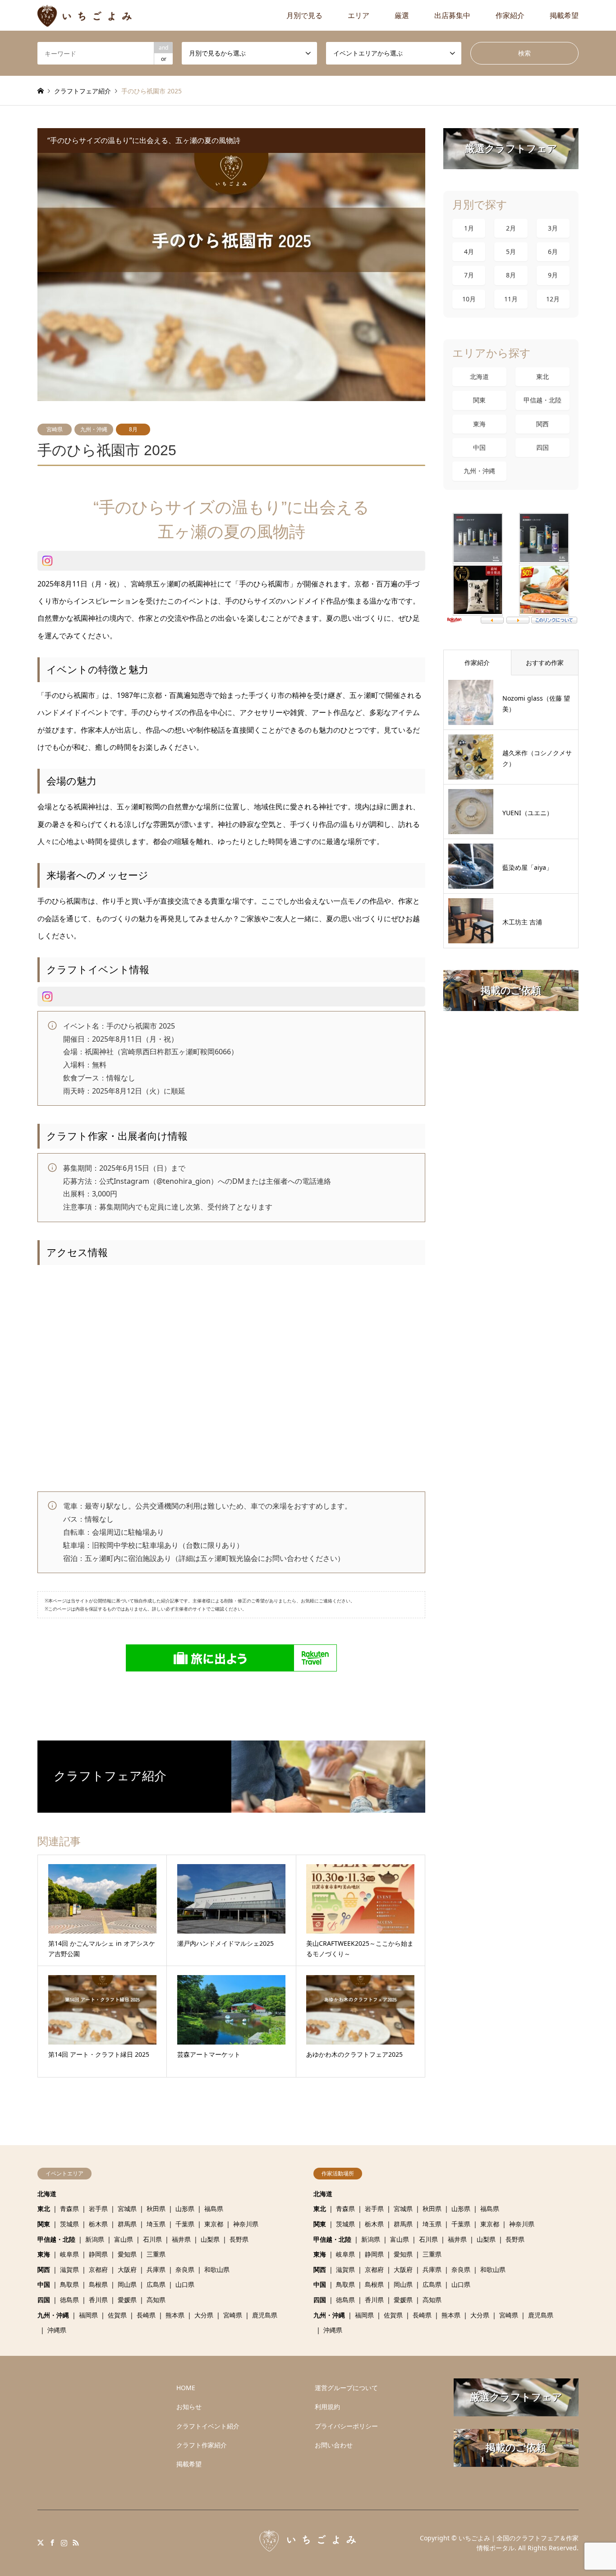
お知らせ (189, 2407)
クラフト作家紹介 (202, 2445)
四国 (542, 447)
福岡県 (88, 2315)
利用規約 (327, 2407)
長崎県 (146, 2315)
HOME (186, 2388)
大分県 (204, 2315)
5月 (511, 252)
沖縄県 (57, 2330)
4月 (469, 252)
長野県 (239, 2239)
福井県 (181, 2239)
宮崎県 (55, 429)
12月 (553, 299)
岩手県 (98, 2209)
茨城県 (69, 2224)
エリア (359, 15)
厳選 (402, 15)
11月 (511, 299)
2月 (511, 228)
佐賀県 (117, 2315)
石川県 (152, 2239)
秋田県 (156, 2209)
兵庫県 (156, 2269)
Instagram (64, 2543)
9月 (553, 275)
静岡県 (98, 2254)
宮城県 (127, 2209)
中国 (479, 447)
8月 (133, 429)
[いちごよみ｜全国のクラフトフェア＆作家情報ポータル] (85, 15)
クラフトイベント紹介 (208, 2426)
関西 (542, 424)
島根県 (98, 2284)
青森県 (69, 2209)
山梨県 (210, 2239)
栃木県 (98, 2224)
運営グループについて (346, 2388)
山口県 (185, 2284)
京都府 (98, 2269)
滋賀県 (69, 2269)
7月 (469, 275)
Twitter (41, 2543)
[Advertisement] (100, 2435)
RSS (76, 2543)
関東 (479, 400)
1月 (469, 228)
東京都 (214, 2224)
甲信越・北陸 (542, 400)
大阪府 (127, 2269)
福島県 (214, 2209)
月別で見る (304, 15)
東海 (479, 424)
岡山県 (127, 2284)
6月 (553, 252)
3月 (553, 228)
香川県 (98, 2300)
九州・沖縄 (94, 429)
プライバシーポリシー (346, 2426)
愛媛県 (127, 2300)
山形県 (185, 2209)
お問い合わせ (334, 2445)
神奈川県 (246, 2224)
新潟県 (95, 2239)
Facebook (52, 2543)
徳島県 (69, 2300)
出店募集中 (452, 15)
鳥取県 (69, 2284)
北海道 (479, 376)
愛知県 (127, 2254)
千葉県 (185, 2224)
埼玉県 (156, 2224)
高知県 (156, 2300)
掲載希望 (564, 15)
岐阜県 (69, 2254)
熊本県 (175, 2315)
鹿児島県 (265, 2315)
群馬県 (127, 2224)
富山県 (124, 2239)
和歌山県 (217, 2269)
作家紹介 (510, 15)
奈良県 (185, 2269)
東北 (542, 376)
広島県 (156, 2284)
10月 (469, 299)
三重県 (156, 2254)
